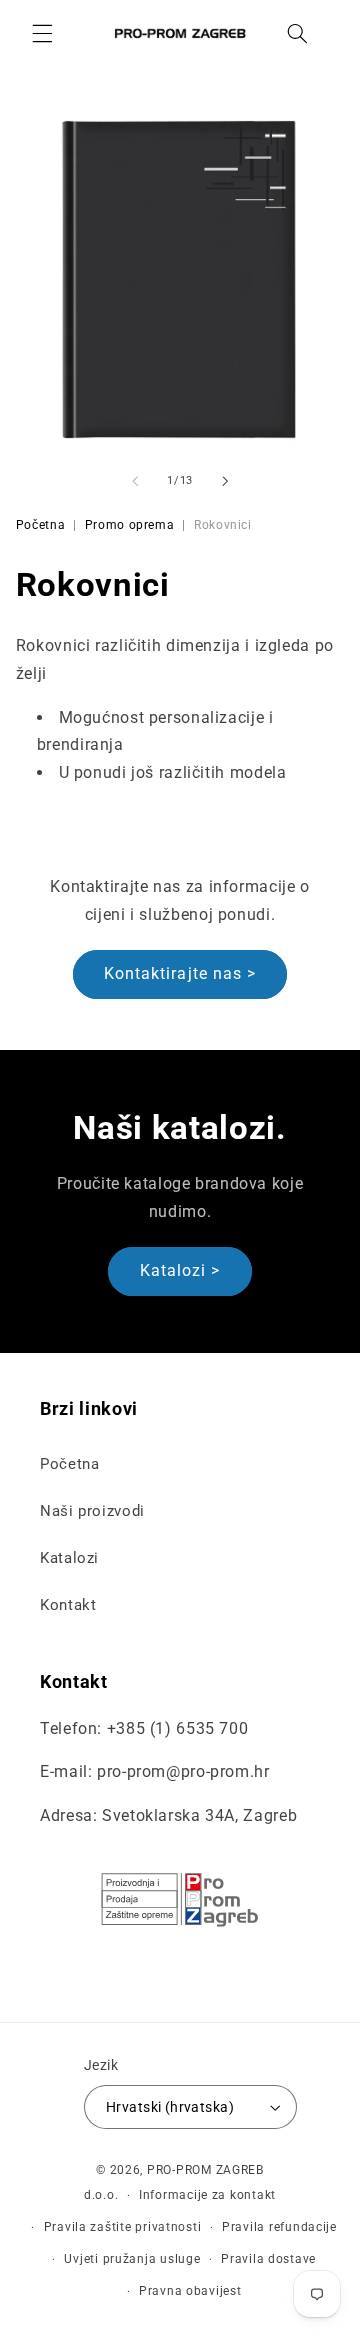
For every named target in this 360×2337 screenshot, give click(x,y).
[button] (42, 33)
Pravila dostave (268, 2259)
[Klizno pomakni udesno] (225, 481)
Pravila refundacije (279, 2227)
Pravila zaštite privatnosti (123, 2227)
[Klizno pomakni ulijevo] (135, 481)
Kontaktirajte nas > (180, 973)
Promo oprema (130, 525)
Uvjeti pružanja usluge (132, 2259)
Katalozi (69, 1558)
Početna (40, 525)
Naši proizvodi (92, 1511)
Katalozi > (180, 1270)
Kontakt (68, 1605)
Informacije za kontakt (207, 2195)
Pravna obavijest (190, 2291)
